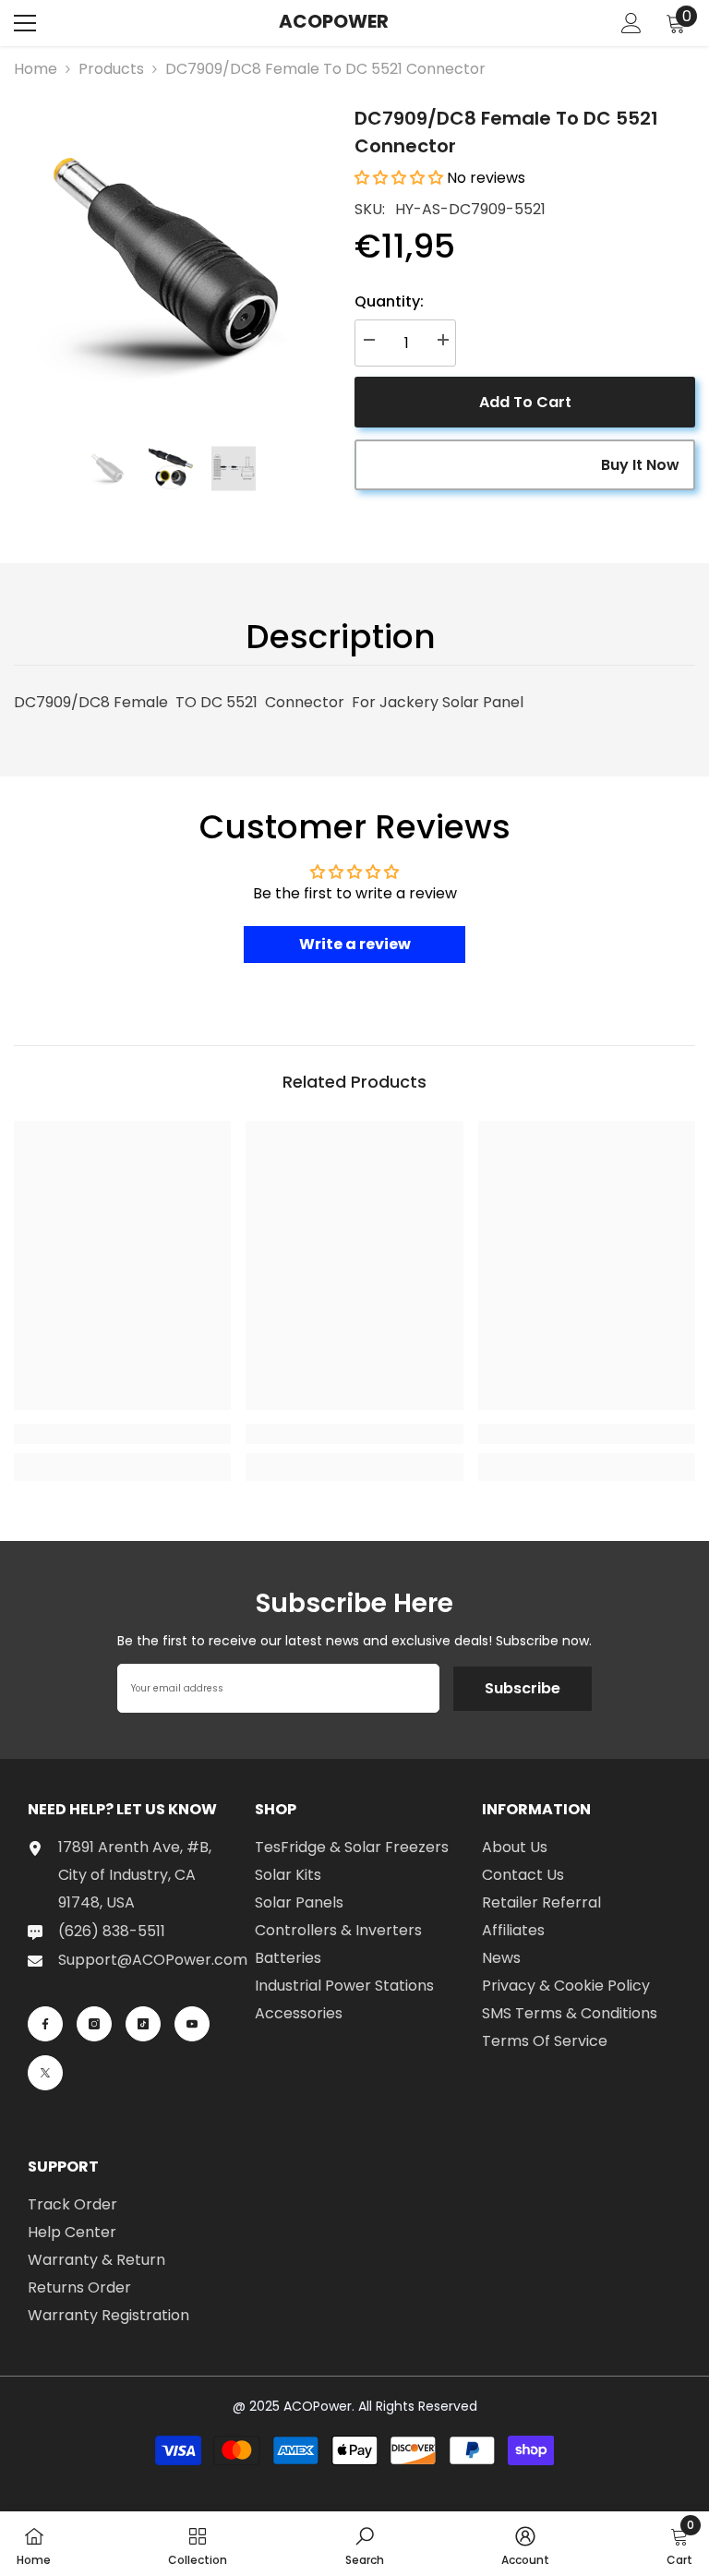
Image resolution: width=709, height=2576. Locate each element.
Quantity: (389, 301)
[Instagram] (94, 2024)
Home (36, 69)
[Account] (631, 23)
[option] (170, 261)
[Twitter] (45, 2073)
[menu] (25, 23)
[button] (401, 178)
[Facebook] (45, 2024)
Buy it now (640, 465)
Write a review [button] (355, 944)
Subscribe (523, 1688)
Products (111, 69)
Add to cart (525, 402)
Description (341, 637)
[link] (122, 1434)
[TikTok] (143, 2024)
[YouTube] (192, 2024)
